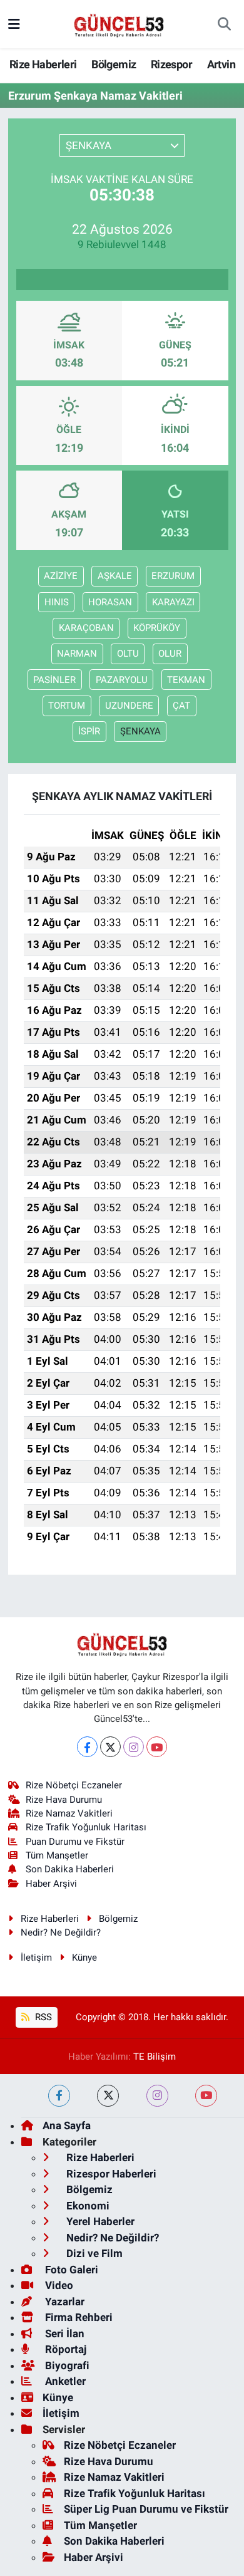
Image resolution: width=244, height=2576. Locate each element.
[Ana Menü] (14, 24)
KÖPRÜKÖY (157, 628)
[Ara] (224, 24)
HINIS (57, 602)
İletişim (36, 1958)
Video (58, 2285)
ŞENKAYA (140, 731)
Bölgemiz (114, 64)
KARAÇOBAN (86, 628)
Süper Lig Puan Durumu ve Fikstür (146, 2509)
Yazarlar (64, 2302)
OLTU (128, 654)
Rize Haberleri (43, 64)
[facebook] (59, 2096)
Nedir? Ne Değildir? (61, 1932)
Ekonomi (87, 2206)
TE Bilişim (155, 2057)
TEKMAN (186, 680)
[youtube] (206, 2096)
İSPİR (89, 731)
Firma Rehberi (78, 2317)
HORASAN (110, 602)
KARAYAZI (173, 602)
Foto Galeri (70, 2270)
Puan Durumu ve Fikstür (75, 1842)
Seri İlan (64, 2334)
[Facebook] (87, 1747)
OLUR (170, 654)
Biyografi (66, 2365)
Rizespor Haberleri (110, 2174)
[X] (110, 1747)
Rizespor (171, 64)
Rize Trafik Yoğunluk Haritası (86, 1827)
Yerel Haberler (99, 2221)
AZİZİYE (61, 576)
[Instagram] (134, 1747)
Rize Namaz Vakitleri (69, 1813)
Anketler (64, 2381)
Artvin (221, 64)
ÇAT (181, 706)
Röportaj (64, 2349)
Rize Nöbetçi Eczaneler (74, 1785)
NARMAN (77, 654)
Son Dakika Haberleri (70, 1869)
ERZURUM (173, 576)
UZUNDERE (129, 706)
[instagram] (157, 2096)
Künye (84, 1958)
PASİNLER (54, 680)
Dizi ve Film (93, 2253)
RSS (42, 2017)
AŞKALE (115, 576)
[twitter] (108, 2096)
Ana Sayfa (67, 2125)
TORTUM (67, 706)
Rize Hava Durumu (64, 1800)
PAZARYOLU (122, 680)
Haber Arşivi (51, 1884)
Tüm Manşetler (57, 1855)
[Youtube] (157, 1747)
